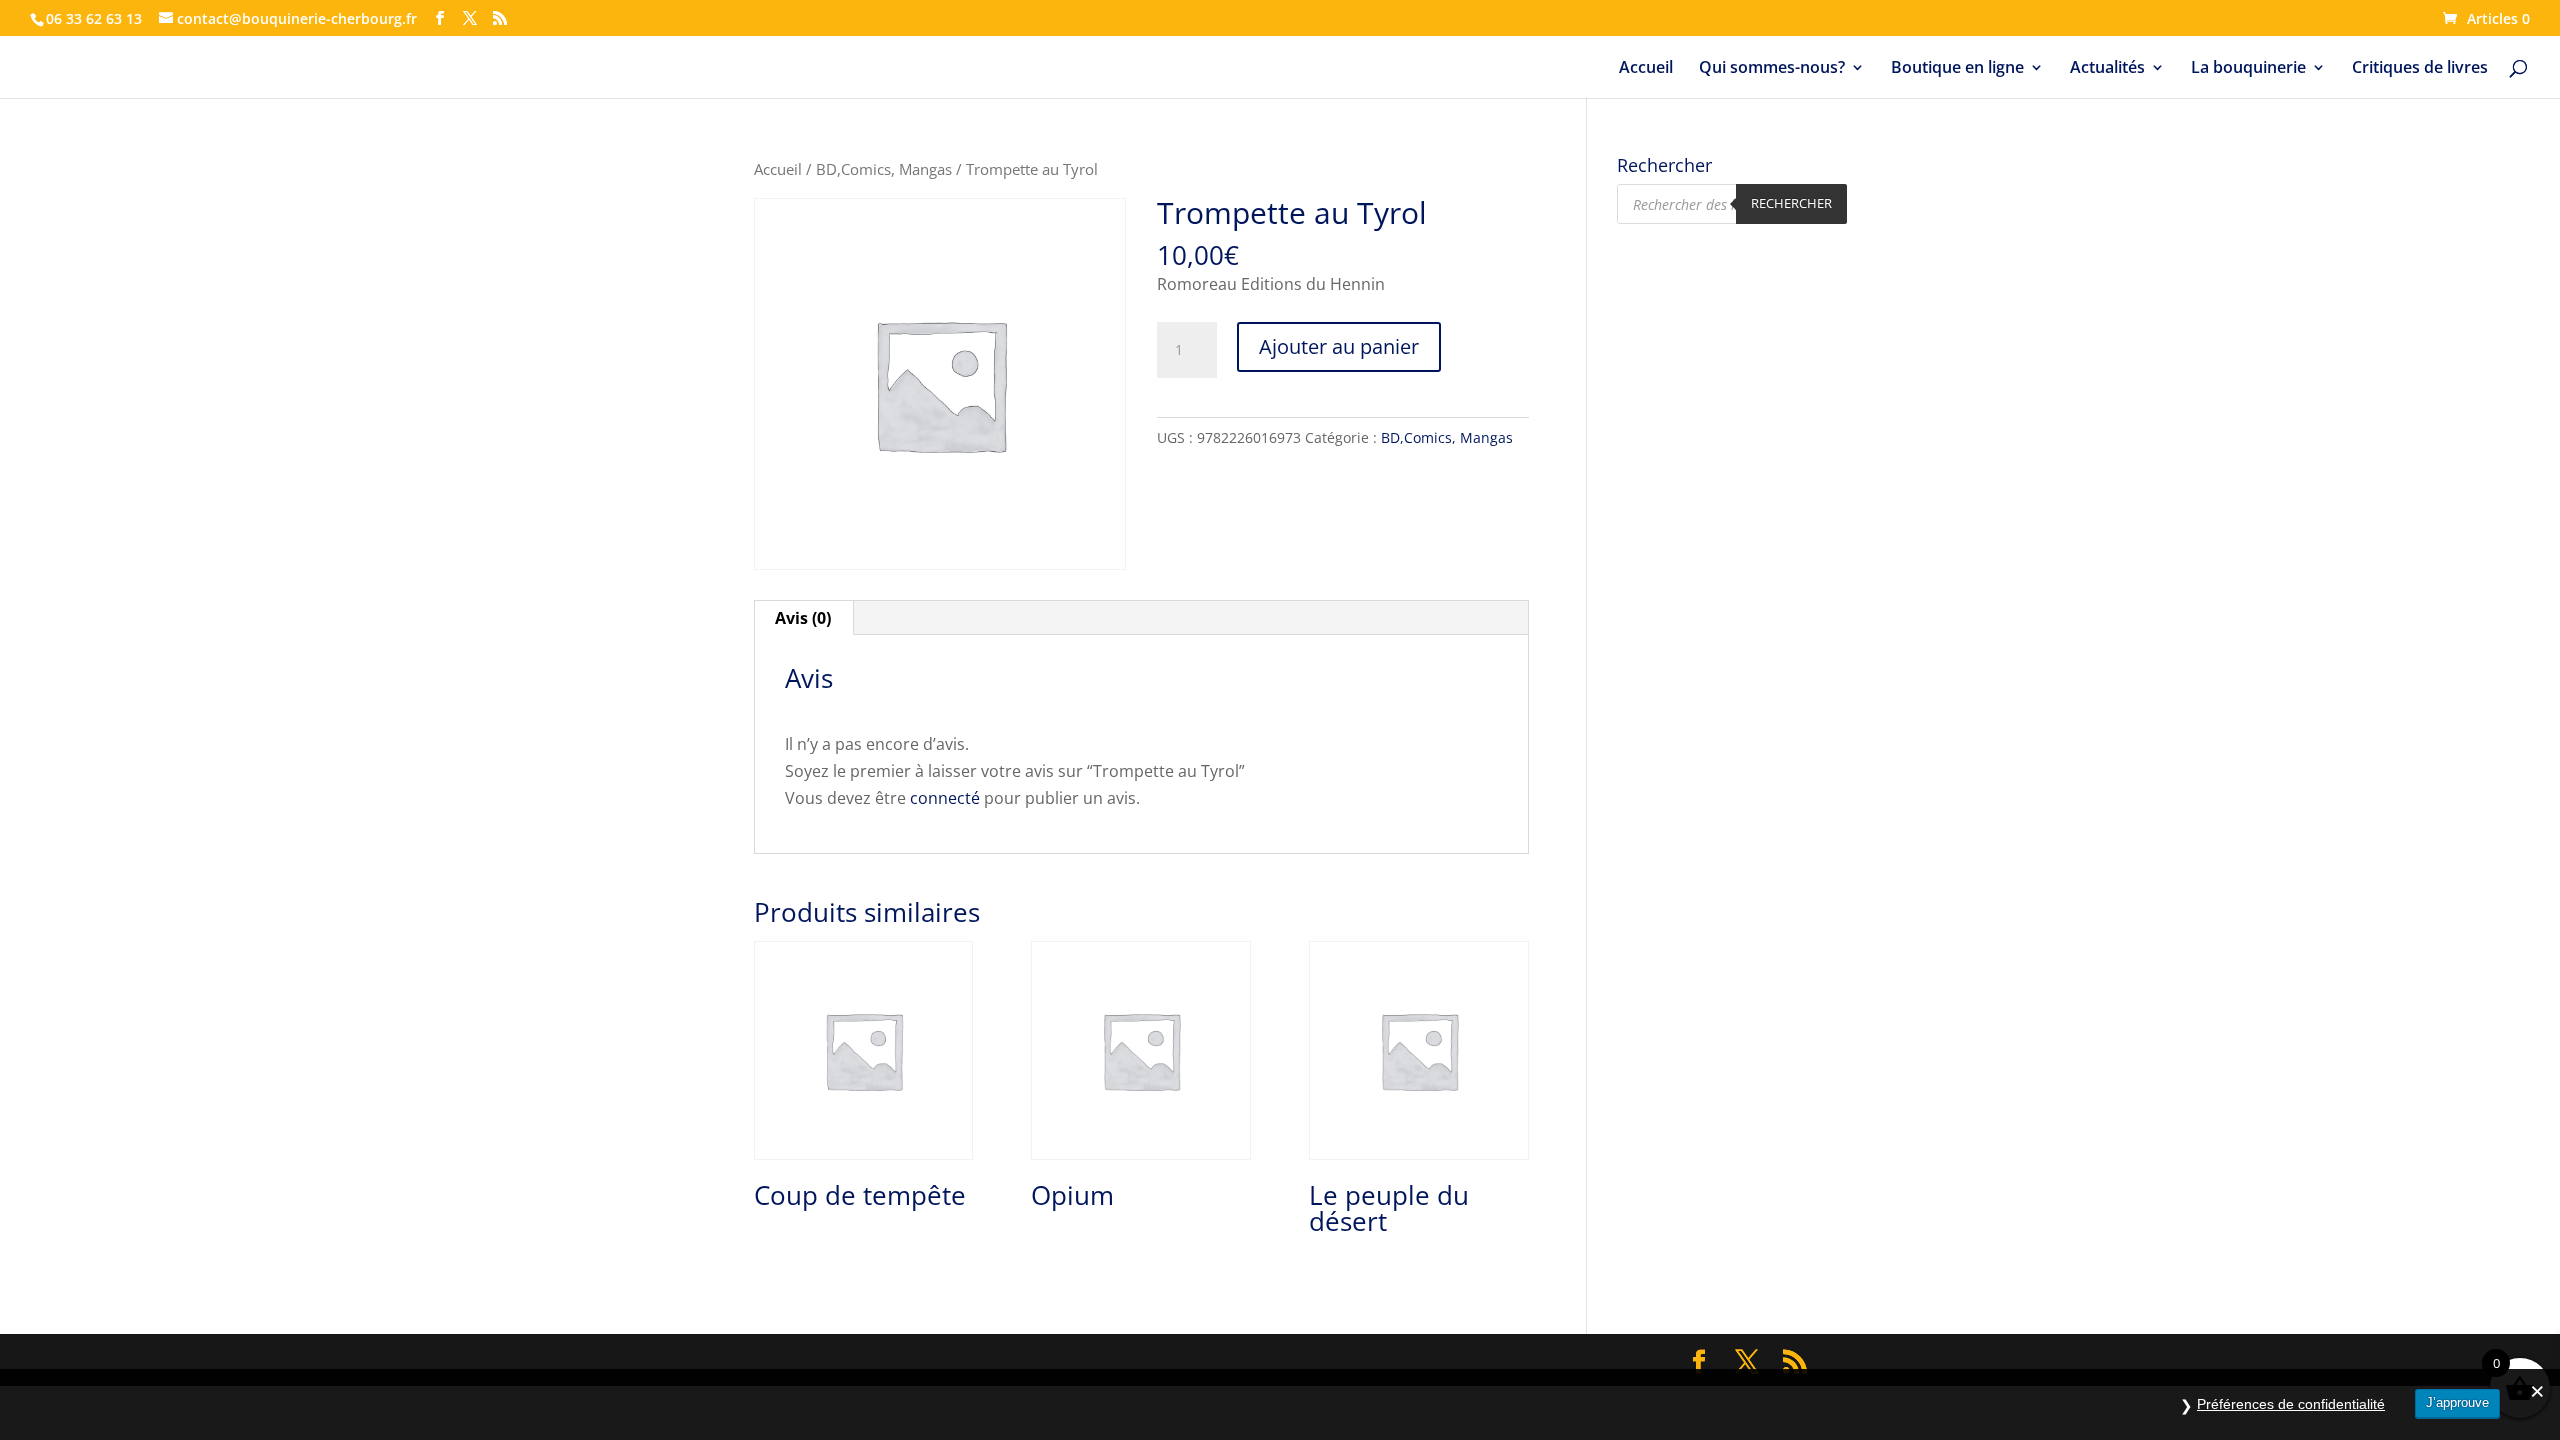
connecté (945, 798)
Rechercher (1791, 203)
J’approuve (2457, 1402)
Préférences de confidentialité (2291, 1404)
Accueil (1646, 69)
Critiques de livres (2420, 69)
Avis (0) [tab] (803, 618)
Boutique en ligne (1957, 69)
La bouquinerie (2248, 69)
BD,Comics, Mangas (884, 169)
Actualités (2107, 69)
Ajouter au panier (1339, 346)
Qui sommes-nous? (1772, 69)
